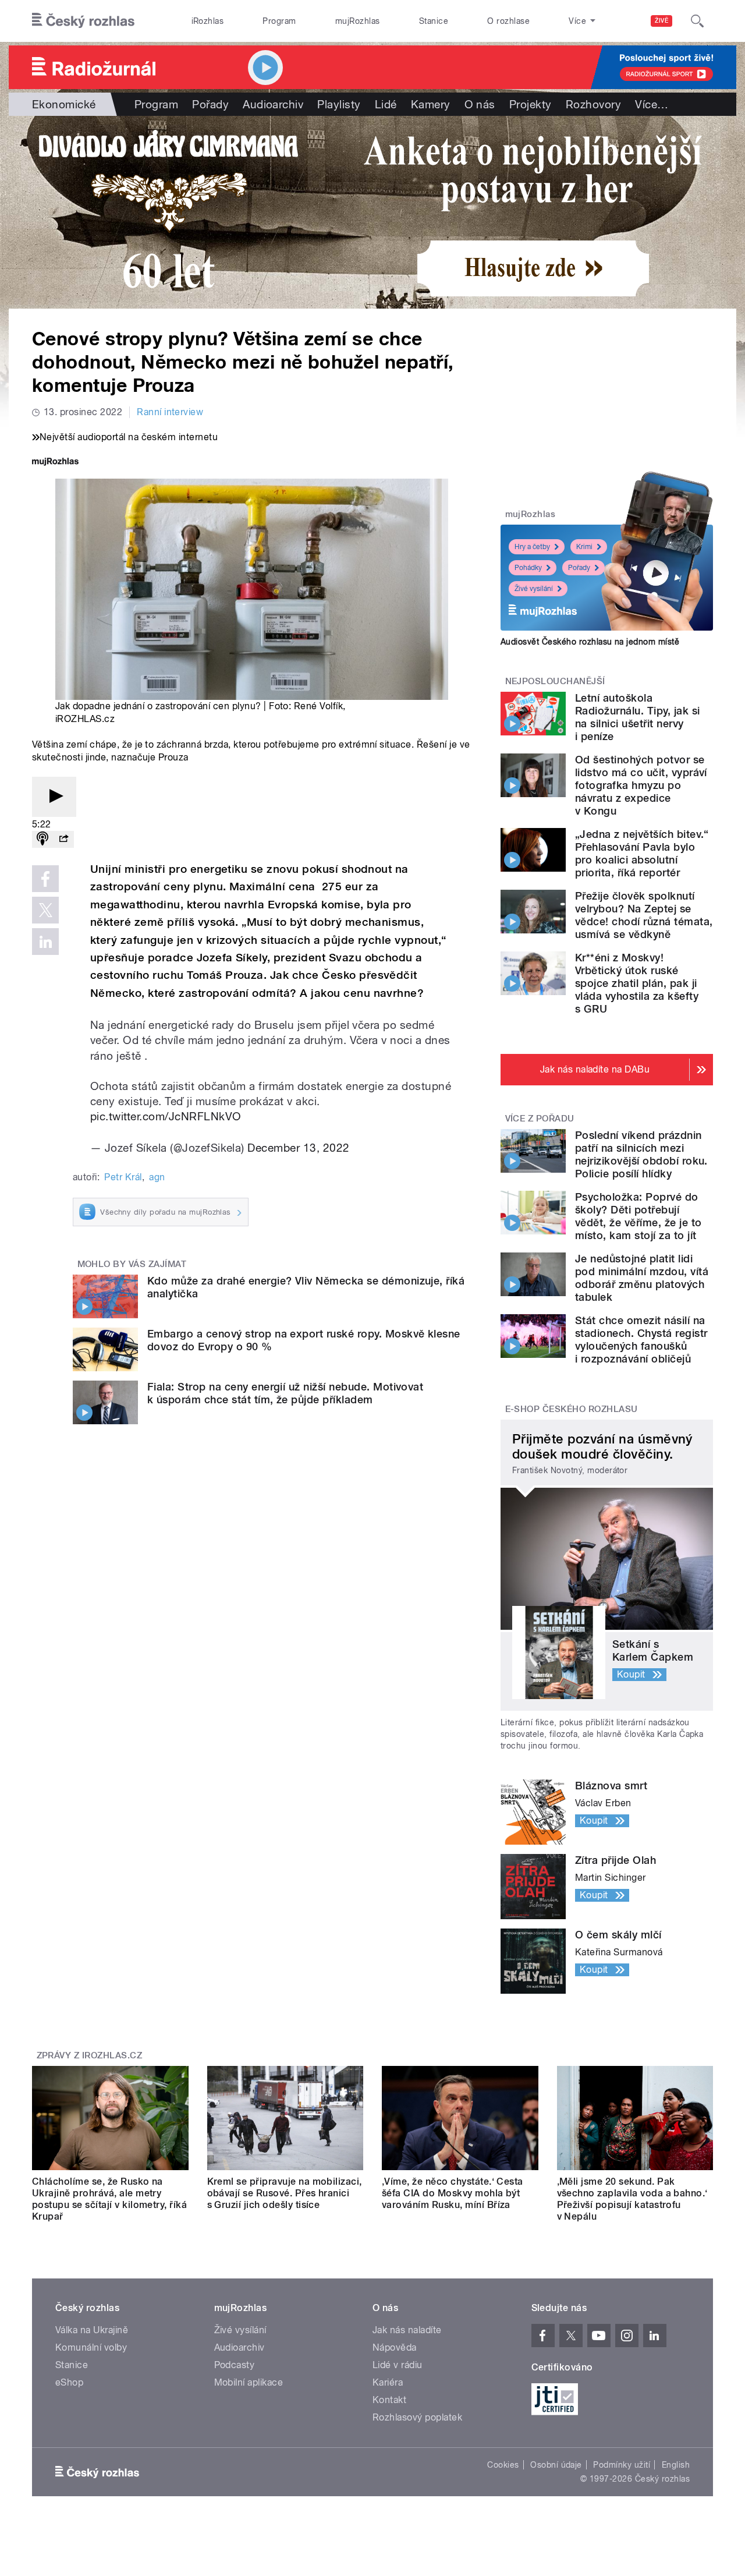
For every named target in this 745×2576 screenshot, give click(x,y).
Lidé (386, 104)
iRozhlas (208, 21)
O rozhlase (508, 21)
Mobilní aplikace (249, 2382)
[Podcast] (42, 839)
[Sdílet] (63, 839)
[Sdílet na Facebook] (45, 879)
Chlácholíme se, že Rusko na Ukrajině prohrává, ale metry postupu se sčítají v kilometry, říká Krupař (109, 2199)
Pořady (210, 104)
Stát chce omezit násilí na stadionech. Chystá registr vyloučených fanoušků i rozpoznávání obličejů (641, 1340)
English (676, 2465)
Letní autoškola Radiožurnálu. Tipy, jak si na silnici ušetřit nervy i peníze (637, 717)
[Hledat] (697, 21)
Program (279, 21)
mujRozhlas (358, 21)
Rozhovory (593, 104)
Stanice (434, 21)
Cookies (503, 2465)
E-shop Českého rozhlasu (572, 1409)
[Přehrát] (54, 797)
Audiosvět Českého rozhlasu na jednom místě (590, 642)
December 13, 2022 (298, 1148)
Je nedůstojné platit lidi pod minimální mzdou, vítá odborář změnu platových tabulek (642, 1278)
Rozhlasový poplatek (417, 2417)
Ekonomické (64, 104)
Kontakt (389, 2400)
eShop (69, 2382)
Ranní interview (170, 412)
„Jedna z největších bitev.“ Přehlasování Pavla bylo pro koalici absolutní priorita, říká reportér (642, 853)
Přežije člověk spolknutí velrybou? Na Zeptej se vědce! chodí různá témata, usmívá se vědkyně (644, 915)
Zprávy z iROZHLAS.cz (90, 2055)
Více (652, 104)
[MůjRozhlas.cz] (55, 463)
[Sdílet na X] (45, 910)
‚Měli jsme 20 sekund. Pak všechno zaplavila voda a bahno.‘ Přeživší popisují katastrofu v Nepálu (632, 2199)
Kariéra (388, 2382)
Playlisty (339, 104)
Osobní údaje (556, 2465)
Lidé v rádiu (398, 2365)
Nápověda (395, 2347)
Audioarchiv (273, 104)
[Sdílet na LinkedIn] (45, 942)
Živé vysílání (534, 589)
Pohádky (528, 568)
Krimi (584, 547)
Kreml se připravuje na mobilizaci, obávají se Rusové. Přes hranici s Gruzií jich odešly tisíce (285, 2193)
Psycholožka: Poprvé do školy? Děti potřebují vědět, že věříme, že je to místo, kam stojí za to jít (638, 1216)
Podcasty (235, 2365)
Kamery (431, 104)
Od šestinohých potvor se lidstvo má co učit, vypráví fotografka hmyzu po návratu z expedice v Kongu (641, 785)
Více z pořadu (540, 1119)
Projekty (531, 104)
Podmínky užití (622, 2465)
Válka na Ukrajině (92, 2330)
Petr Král (123, 1177)
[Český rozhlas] (83, 21)
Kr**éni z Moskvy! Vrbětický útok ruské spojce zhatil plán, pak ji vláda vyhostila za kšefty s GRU (637, 983)
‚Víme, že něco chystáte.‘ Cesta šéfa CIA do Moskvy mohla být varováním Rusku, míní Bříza (453, 2193)
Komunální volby (91, 2347)
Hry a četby (532, 547)
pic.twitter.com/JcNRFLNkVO (166, 1116)
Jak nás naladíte (407, 2330)
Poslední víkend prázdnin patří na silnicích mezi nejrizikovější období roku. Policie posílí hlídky (641, 1154)
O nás (480, 104)
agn (157, 1177)
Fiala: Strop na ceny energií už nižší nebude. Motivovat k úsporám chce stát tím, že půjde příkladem (285, 1393)
